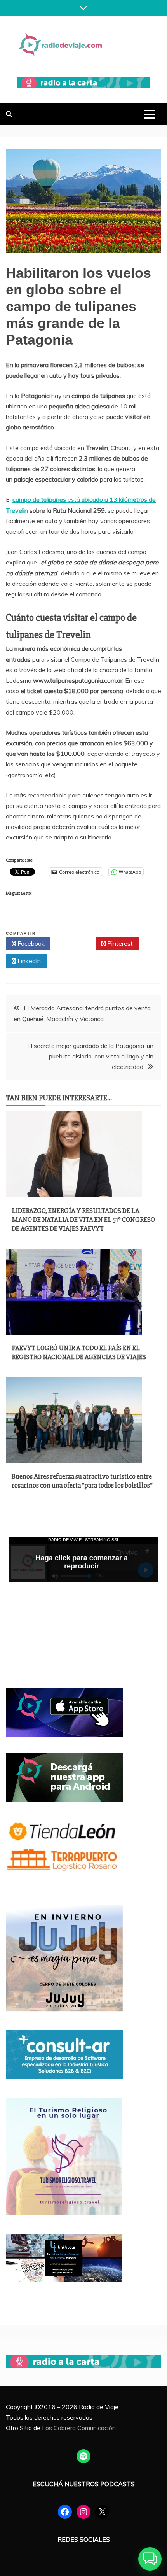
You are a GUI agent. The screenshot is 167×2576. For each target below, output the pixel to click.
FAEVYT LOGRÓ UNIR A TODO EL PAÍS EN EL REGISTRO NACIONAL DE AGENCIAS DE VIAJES (79, 1352)
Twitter (75, 943)
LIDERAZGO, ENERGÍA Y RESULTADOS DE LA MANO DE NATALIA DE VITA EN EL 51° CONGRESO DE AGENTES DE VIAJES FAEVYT (83, 1220)
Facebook (30, 943)
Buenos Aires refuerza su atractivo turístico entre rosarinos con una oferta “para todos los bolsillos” (82, 1481)
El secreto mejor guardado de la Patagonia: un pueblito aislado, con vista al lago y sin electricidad (90, 1056)
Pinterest (119, 943)
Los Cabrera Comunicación (79, 2428)
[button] (150, 2559)
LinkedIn (28, 961)
